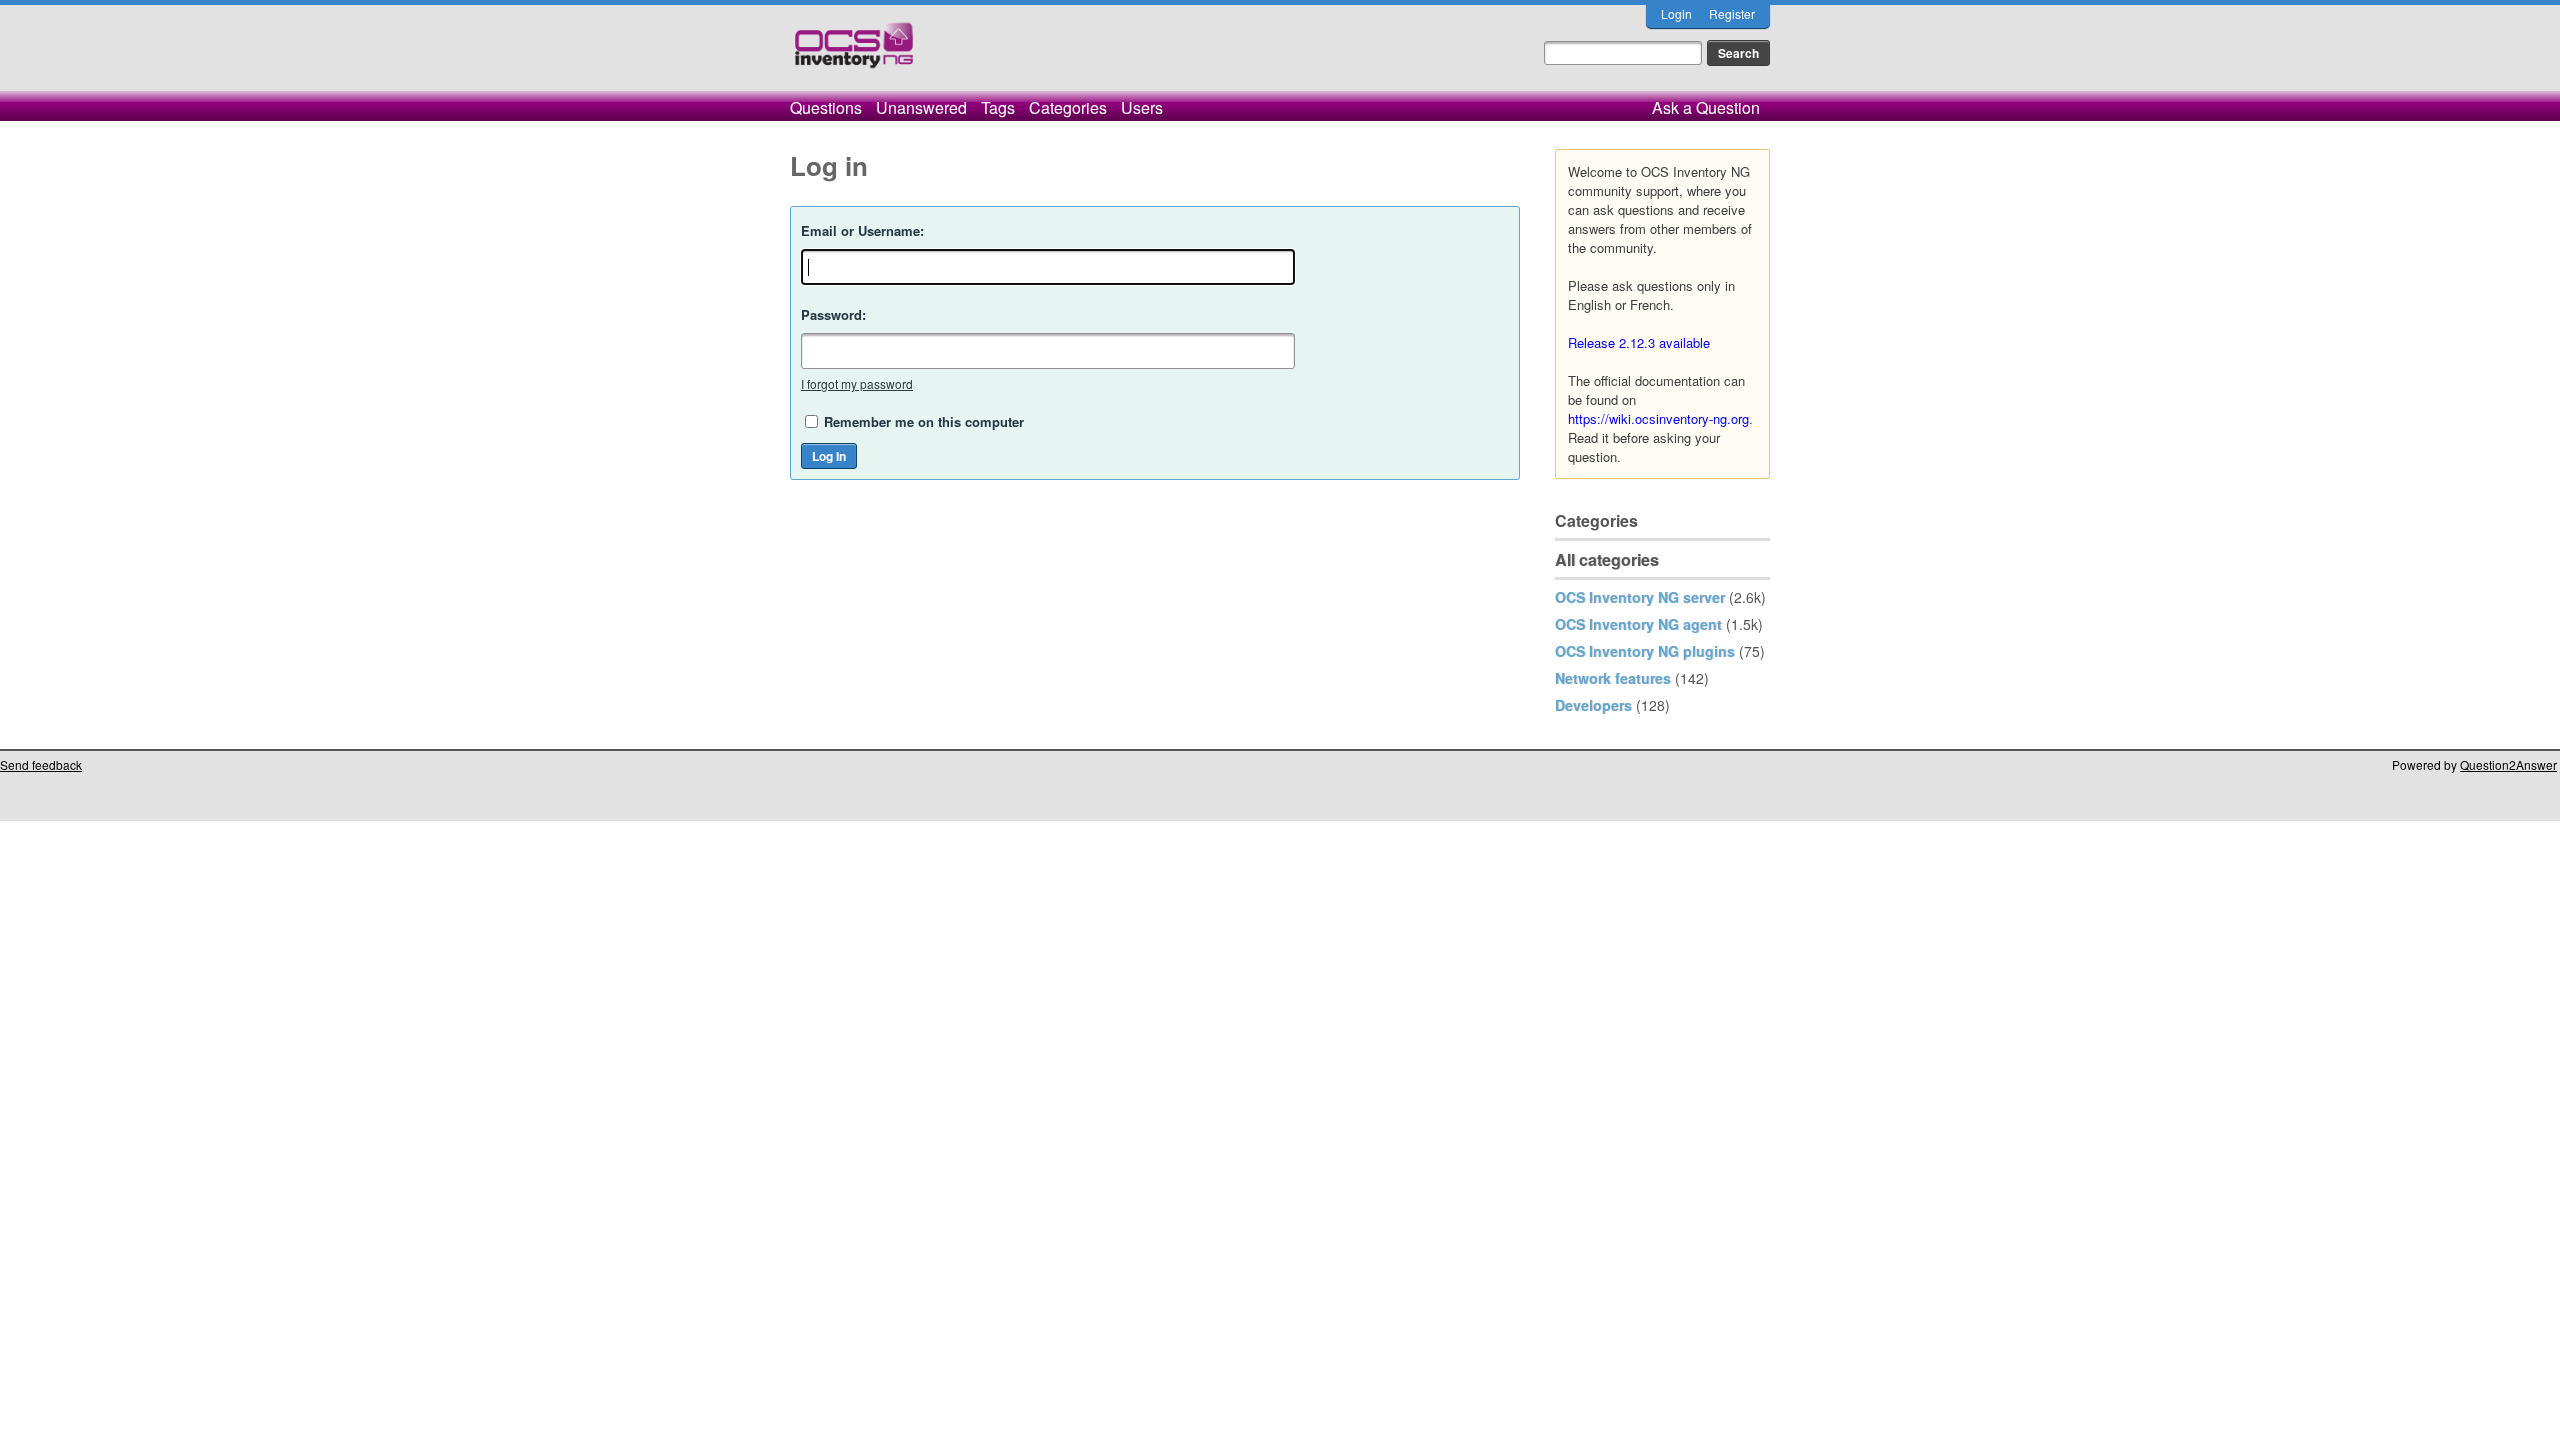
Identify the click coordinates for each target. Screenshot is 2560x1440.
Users (1142, 107)
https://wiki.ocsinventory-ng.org (1658, 418)
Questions (826, 107)
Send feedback (41, 764)
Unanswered (921, 107)
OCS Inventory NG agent (1638, 624)
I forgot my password (857, 383)
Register (1732, 13)
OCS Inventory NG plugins (1645, 651)
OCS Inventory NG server (1640, 597)
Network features (1613, 678)
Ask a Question (1706, 107)
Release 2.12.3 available (1639, 342)
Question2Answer (2508, 764)
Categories (1068, 107)
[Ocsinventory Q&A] (854, 53)
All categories (1607, 559)
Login (1676, 13)
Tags (998, 107)
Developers (1593, 705)
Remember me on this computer (924, 421)
